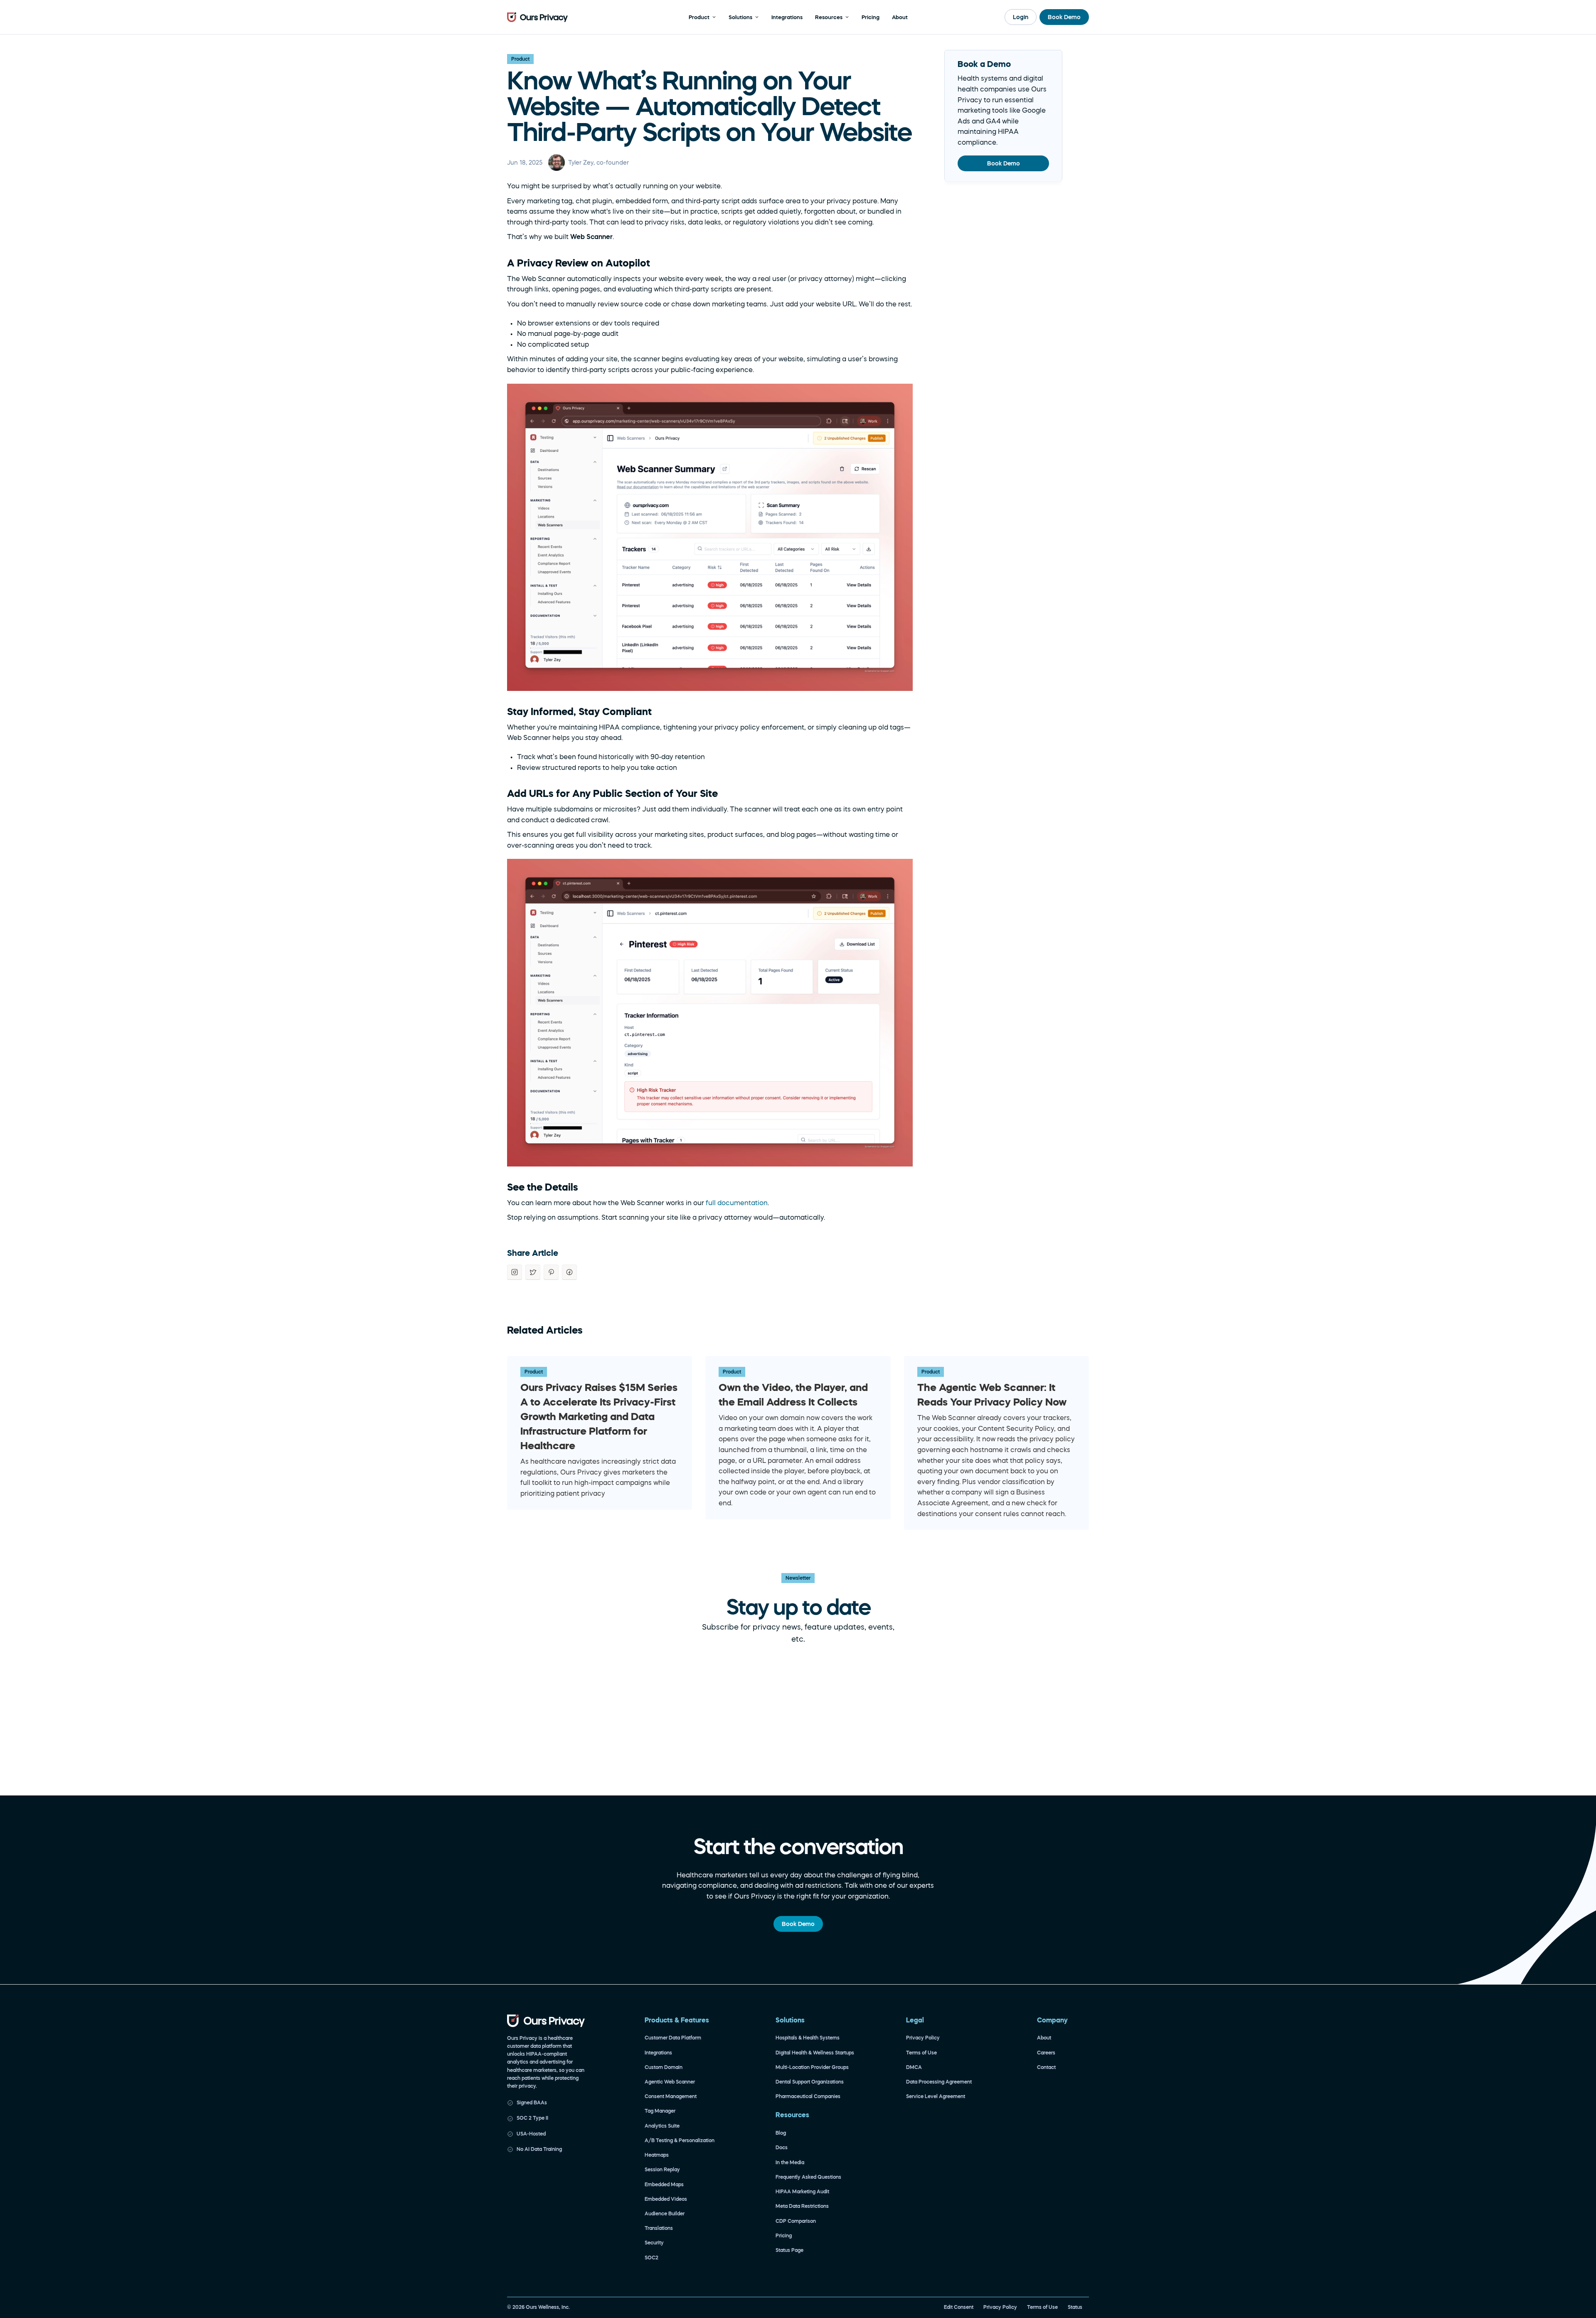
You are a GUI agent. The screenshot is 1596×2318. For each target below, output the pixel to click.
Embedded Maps (664, 2185)
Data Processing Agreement (939, 2082)
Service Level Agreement (936, 2096)
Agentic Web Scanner (670, 2082)
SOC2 (651, 2258)
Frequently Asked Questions (808, 2177)
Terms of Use (921, 2053)
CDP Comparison (796, 2221)
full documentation (737, 1203)
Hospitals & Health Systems (808, 2038)
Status (1075, 2307)
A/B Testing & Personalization (680, 2140)
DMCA (914, 2067)
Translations (659, 2228)
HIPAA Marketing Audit (802, 2192)
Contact (1046, 2067)
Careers (1046, 2053)
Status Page (789, 2250)
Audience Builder (665, 2214)
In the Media (790, 2163)
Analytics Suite (662, 2126)
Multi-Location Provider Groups (812, 2067)
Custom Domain (664, 2067)
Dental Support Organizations (810, 2082)
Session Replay (662, 2170)
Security (654, 2243)
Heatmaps (657, 2155)
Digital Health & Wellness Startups (815, 2053)
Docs (782, 2148)
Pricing (784, 2236)
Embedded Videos (666, 2199)
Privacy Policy (923, 2038)
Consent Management (671, 2096)
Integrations (658, 2053)
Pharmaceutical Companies (808, 2096)
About (1044, 2038)
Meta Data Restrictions (802, 2206)
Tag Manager (660, 2111)
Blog (781, 2133)
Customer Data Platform (673, 2038)
